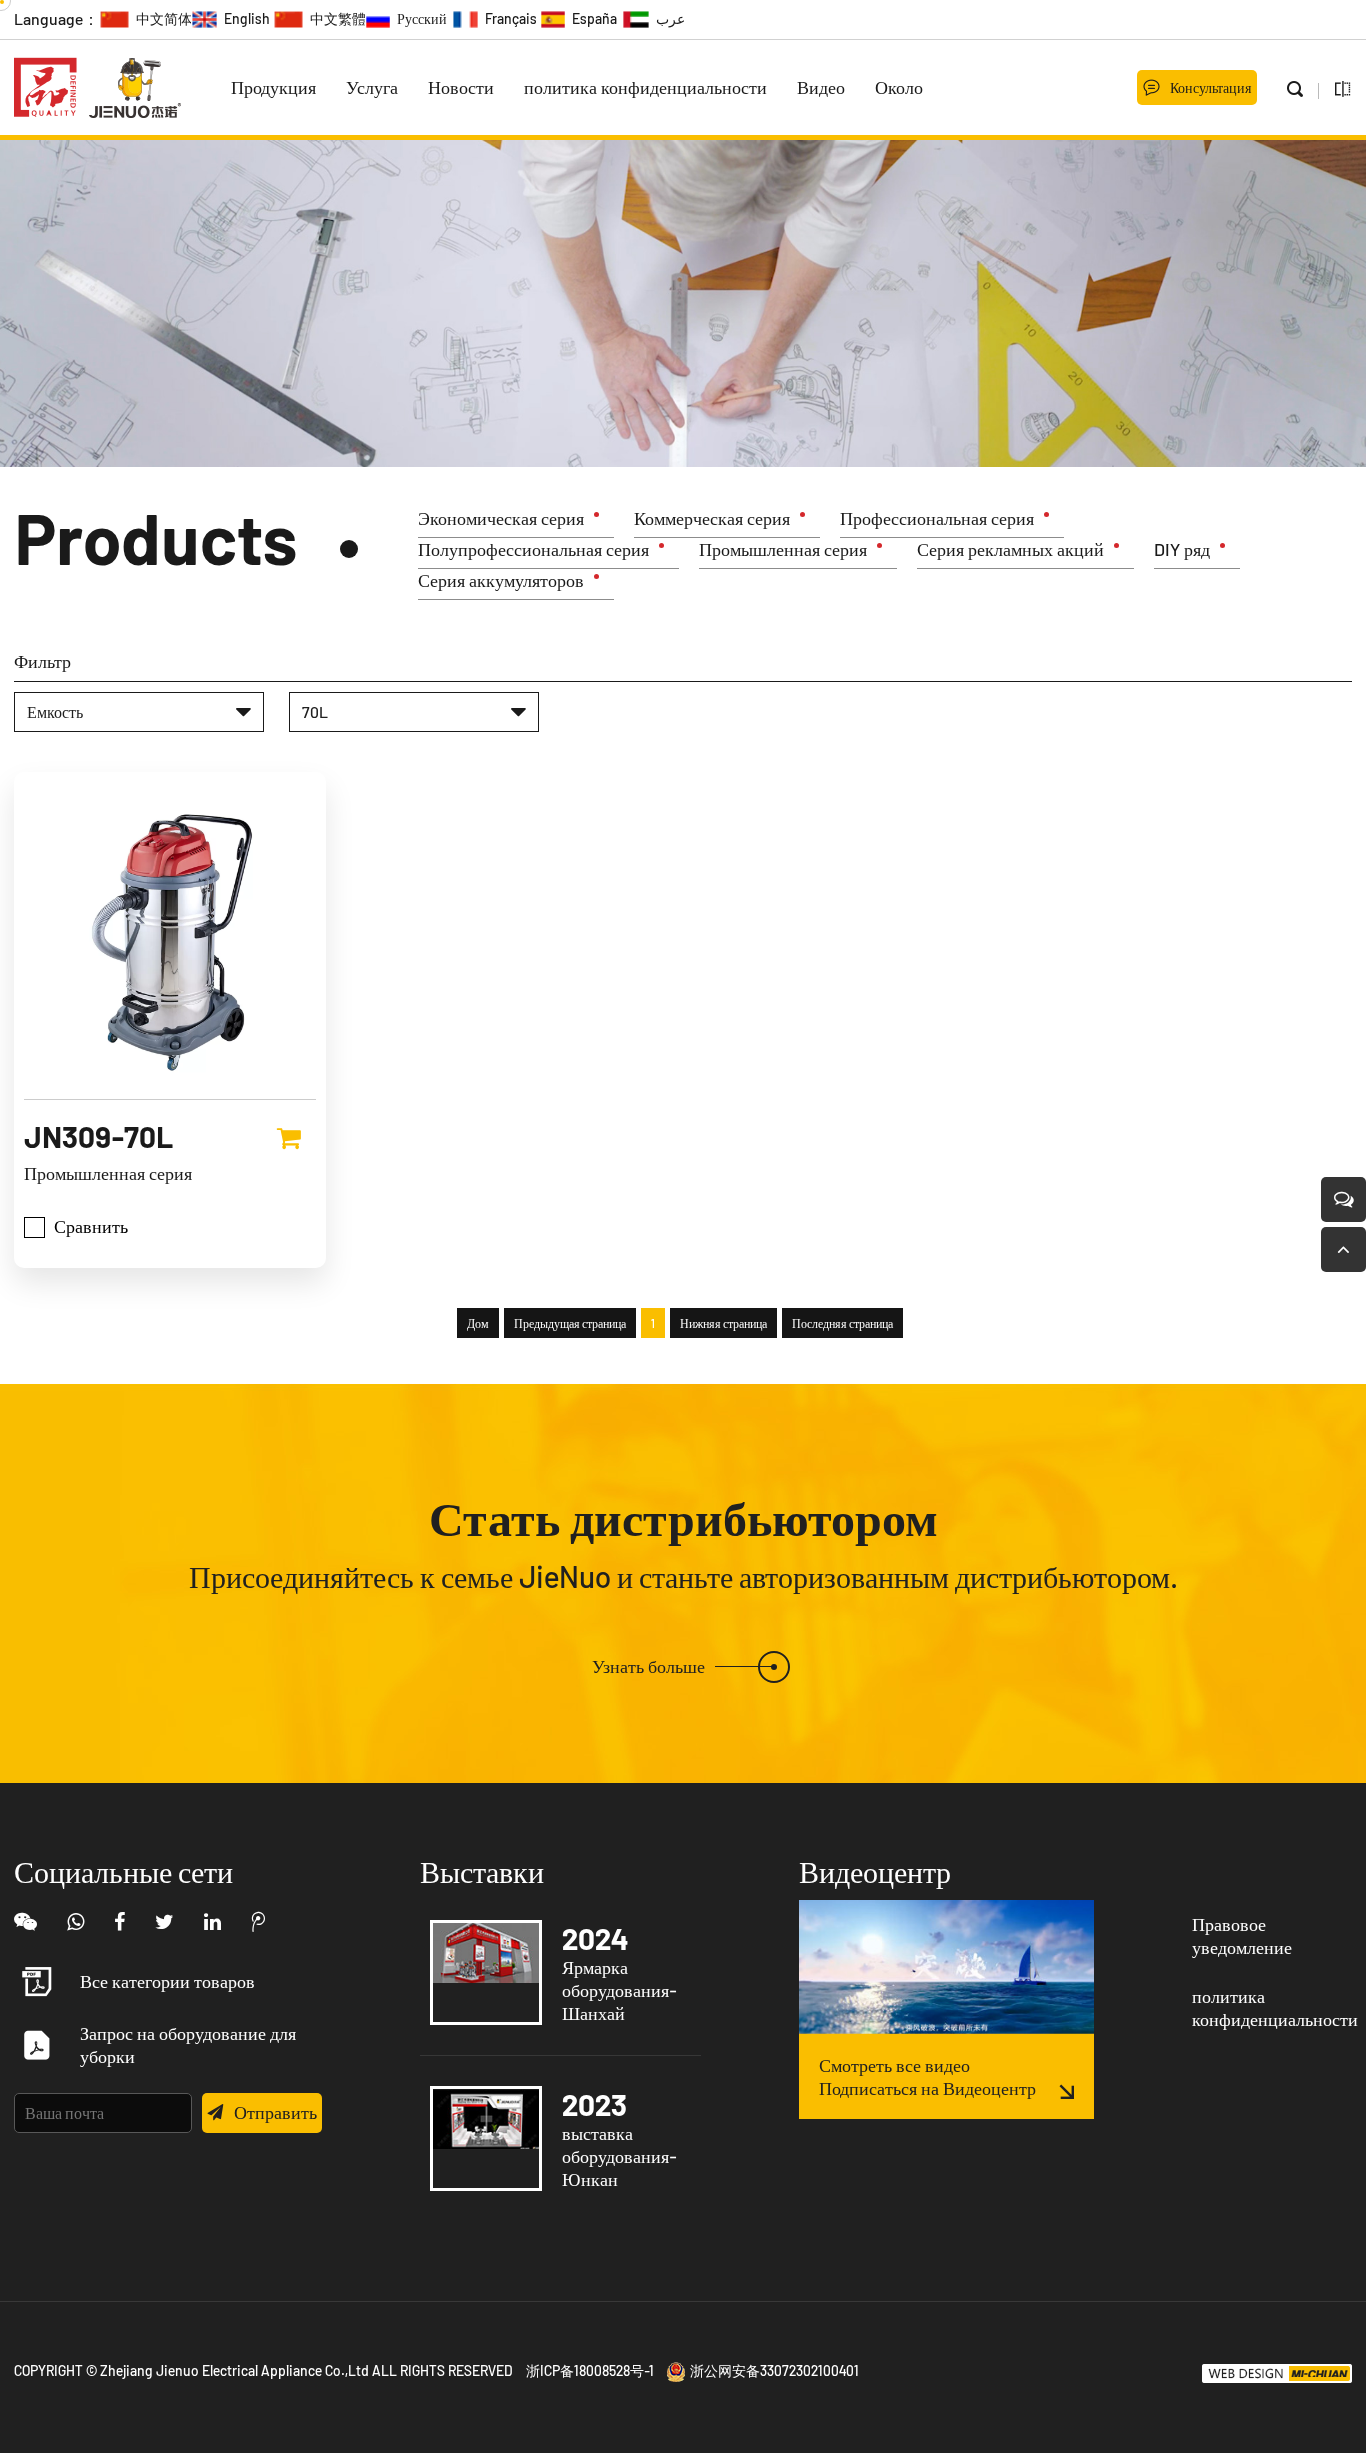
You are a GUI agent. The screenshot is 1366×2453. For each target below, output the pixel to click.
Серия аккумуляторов (501, 580)
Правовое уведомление (1242, 1935)
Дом (478, 1323)
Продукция (273, 87)
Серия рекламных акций (1010, 549)
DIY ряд (1182, 549)
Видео (821, 87)
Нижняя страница (723, 1323)
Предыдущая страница (570, 1323)
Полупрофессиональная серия (533, 549)
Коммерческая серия (712, 518)
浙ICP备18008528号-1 (590, 2370)
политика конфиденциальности (645, 87)
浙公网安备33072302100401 (774, 2370)
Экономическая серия (501, 518)
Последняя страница (842, 1323)
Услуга (372, 87)
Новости (461, 87)
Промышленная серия (783, 549)
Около (899, 87)
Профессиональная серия (937, 518)
